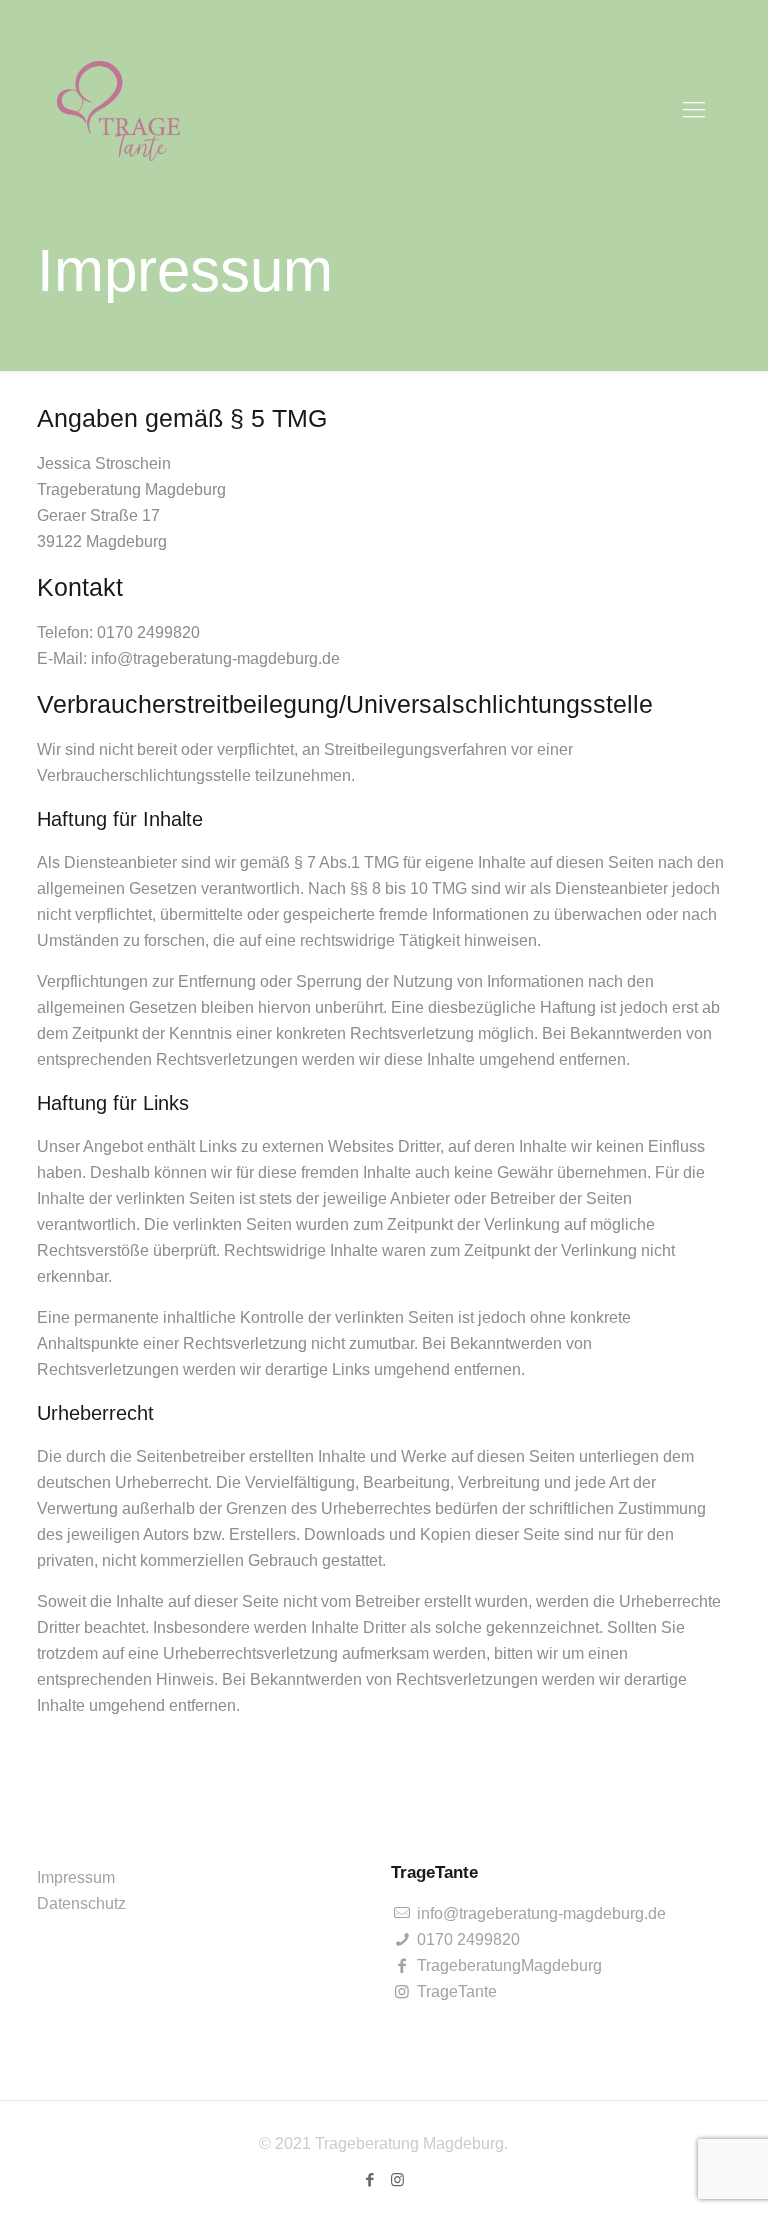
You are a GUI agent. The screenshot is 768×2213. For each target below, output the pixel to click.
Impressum (76, 1877)
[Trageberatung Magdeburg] (118, 110)
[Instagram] (397, 2179)
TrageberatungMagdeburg (507, 1965)
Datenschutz (81, 1903)
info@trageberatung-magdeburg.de (539, 1913)
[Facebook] (370, 2179)
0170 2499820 (466, 1939)
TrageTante (455, 1991)
